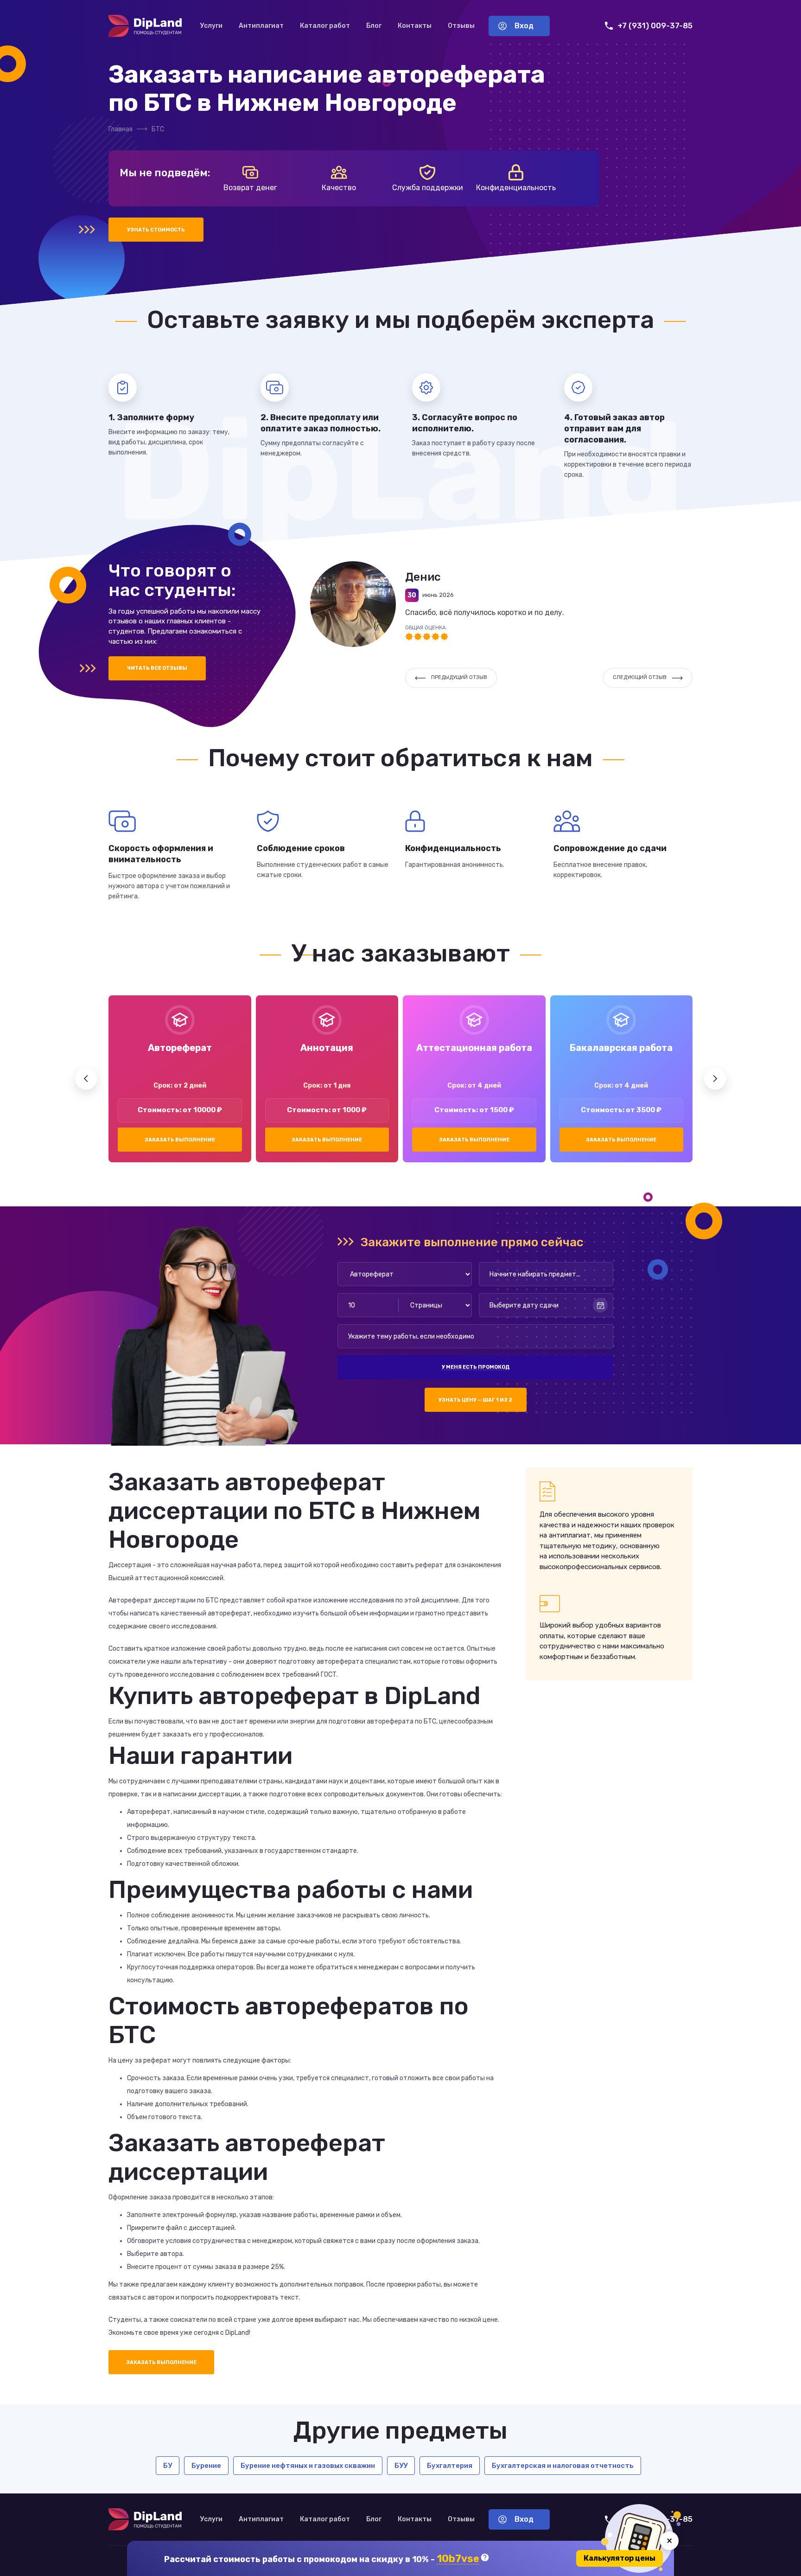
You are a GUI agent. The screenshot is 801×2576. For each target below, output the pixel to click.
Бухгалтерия (450, 2466)
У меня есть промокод (476, 1367)
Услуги (211, 26)
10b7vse (458, 2559)
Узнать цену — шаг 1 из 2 (475, 1400)
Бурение (206, 2466)
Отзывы (461, 26)
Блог (374, 26)
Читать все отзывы (157, 668)
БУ (168, 2466)
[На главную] (145, 26)
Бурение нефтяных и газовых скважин (308, 2466)
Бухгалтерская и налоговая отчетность (563, 2466)
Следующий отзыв (640, 677)
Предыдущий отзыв (459, 677)
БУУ (401, 2466)
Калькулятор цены (620, 2558)
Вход (524, 26)
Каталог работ (325, 26)
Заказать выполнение (180, 1140)
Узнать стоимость (156, 230)
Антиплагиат (261, 26)
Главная (121, 129)
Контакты (415, 26)
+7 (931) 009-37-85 (655, 26)
